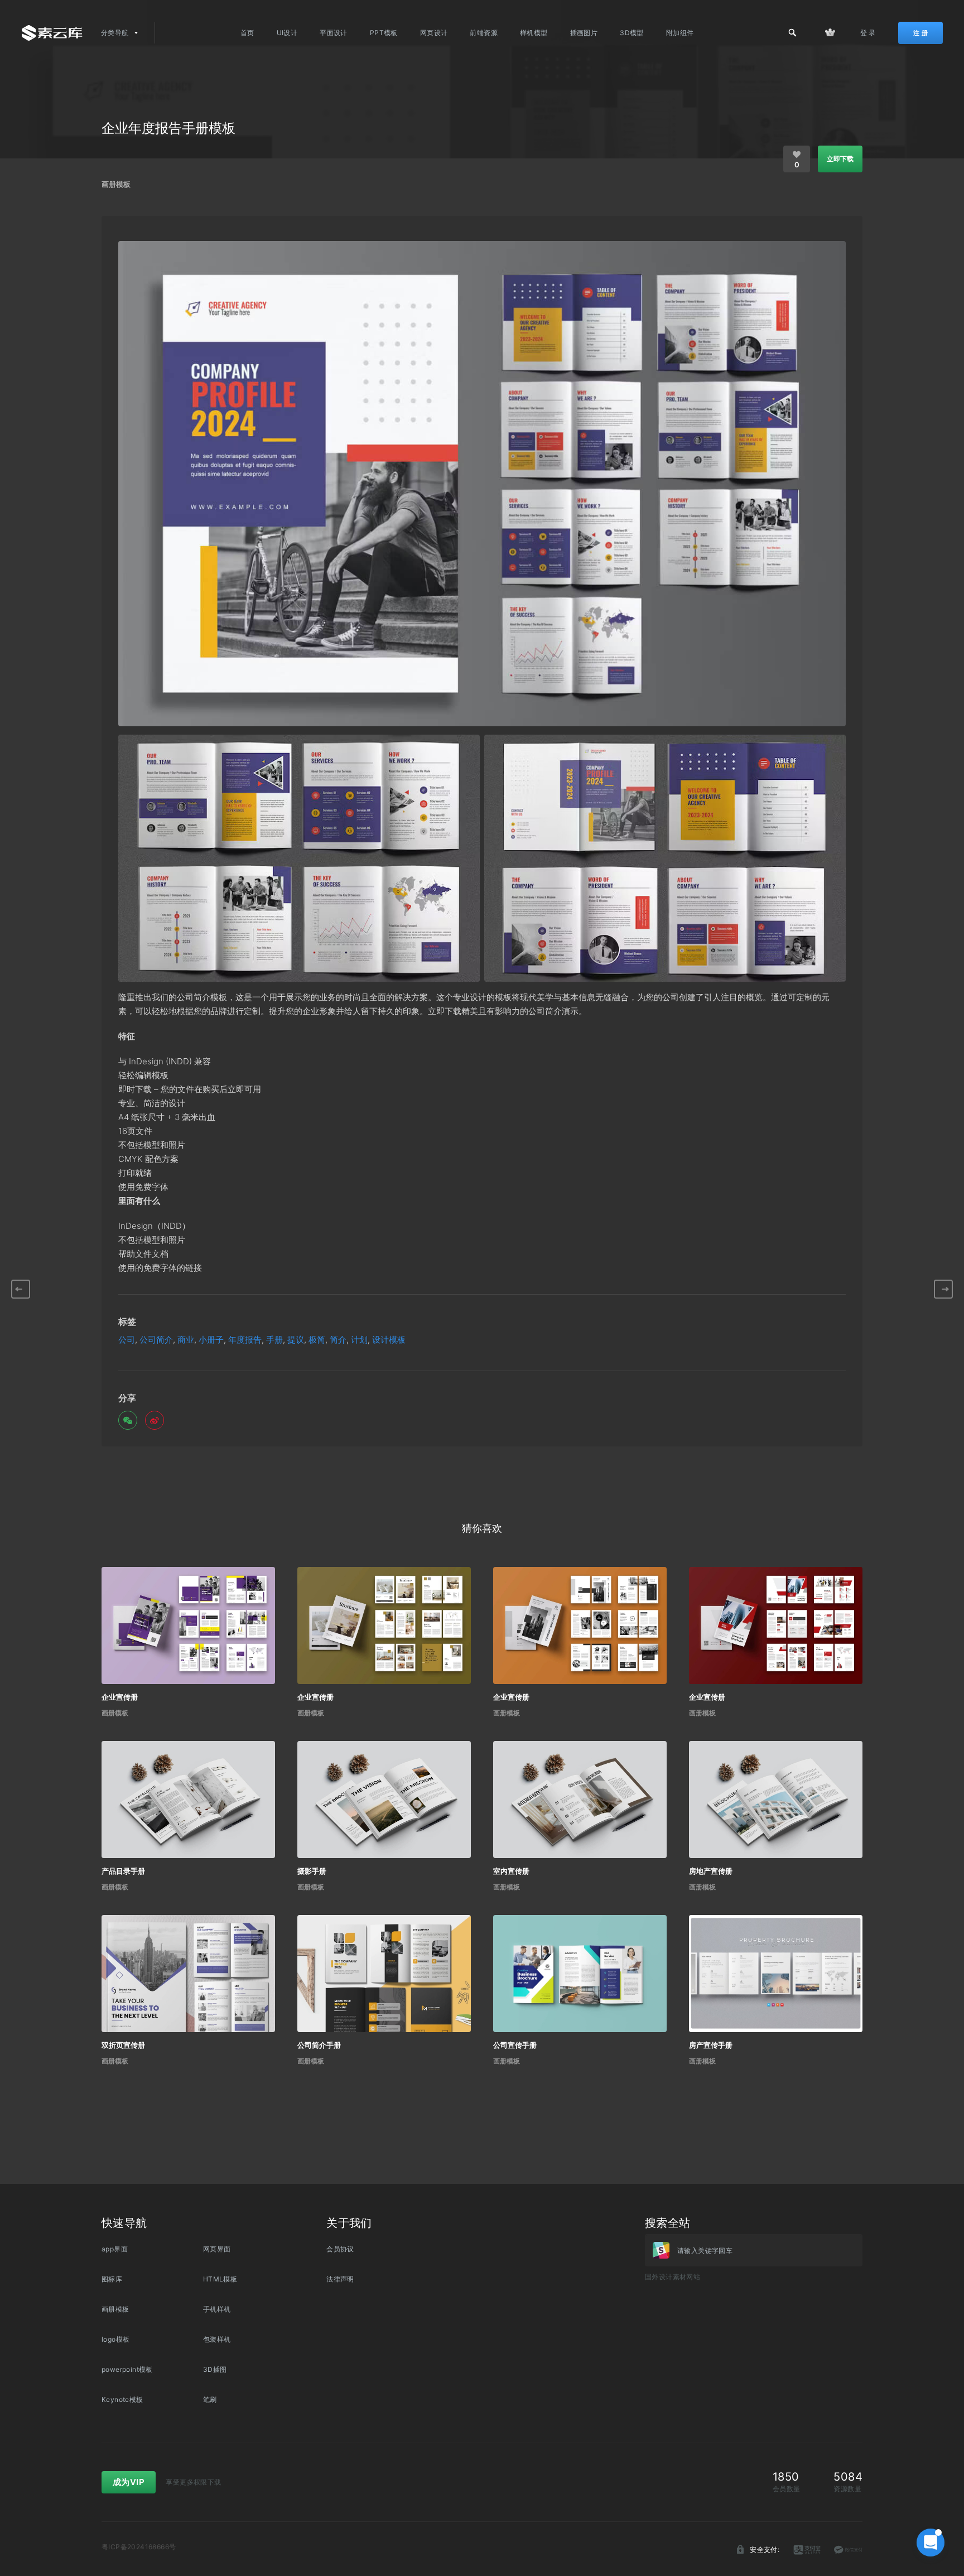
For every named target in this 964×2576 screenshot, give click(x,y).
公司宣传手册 (515, 2045)
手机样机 (217, 2309)
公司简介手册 (319, 2045)
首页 (247, 33)
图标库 (112, 2279)
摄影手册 (312, 1871)
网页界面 (217, 2249)
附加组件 (680, 33)
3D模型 (632, 33)
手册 (274, 1340)
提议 (296, 1340)
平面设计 (334, 33)
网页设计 (434, 33)
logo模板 (115, 2339)
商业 (186, 1340)
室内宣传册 (511, 1871)
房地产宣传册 (711, 1871)
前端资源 (484, 33)
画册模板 (116, 184)
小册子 (211, 1340)
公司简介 (156, 1340)
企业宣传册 (120, 1697)
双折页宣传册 (123, 2045)
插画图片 (584, 33)
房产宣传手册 (711, 2045)
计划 (359, 1340)
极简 (317, 1340)
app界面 (115, 2249)
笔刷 (210, 2399)
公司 (127, 1340)
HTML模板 (220, 2279)
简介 (338, 1340)
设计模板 (389, 1340)
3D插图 (215, 2369)
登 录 (868, 33)
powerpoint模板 (127, 2369)
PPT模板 (384, 33)
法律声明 (340, 2279)
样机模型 (534, 33)
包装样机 (217, 2339)
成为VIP (129, 2482)
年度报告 (245, 1340)
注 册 (920, 33)
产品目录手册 (123, 1871)
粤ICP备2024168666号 (139, 2547)
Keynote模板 (122, 2399)
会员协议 (340, 2249)
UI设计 (287, 33)
